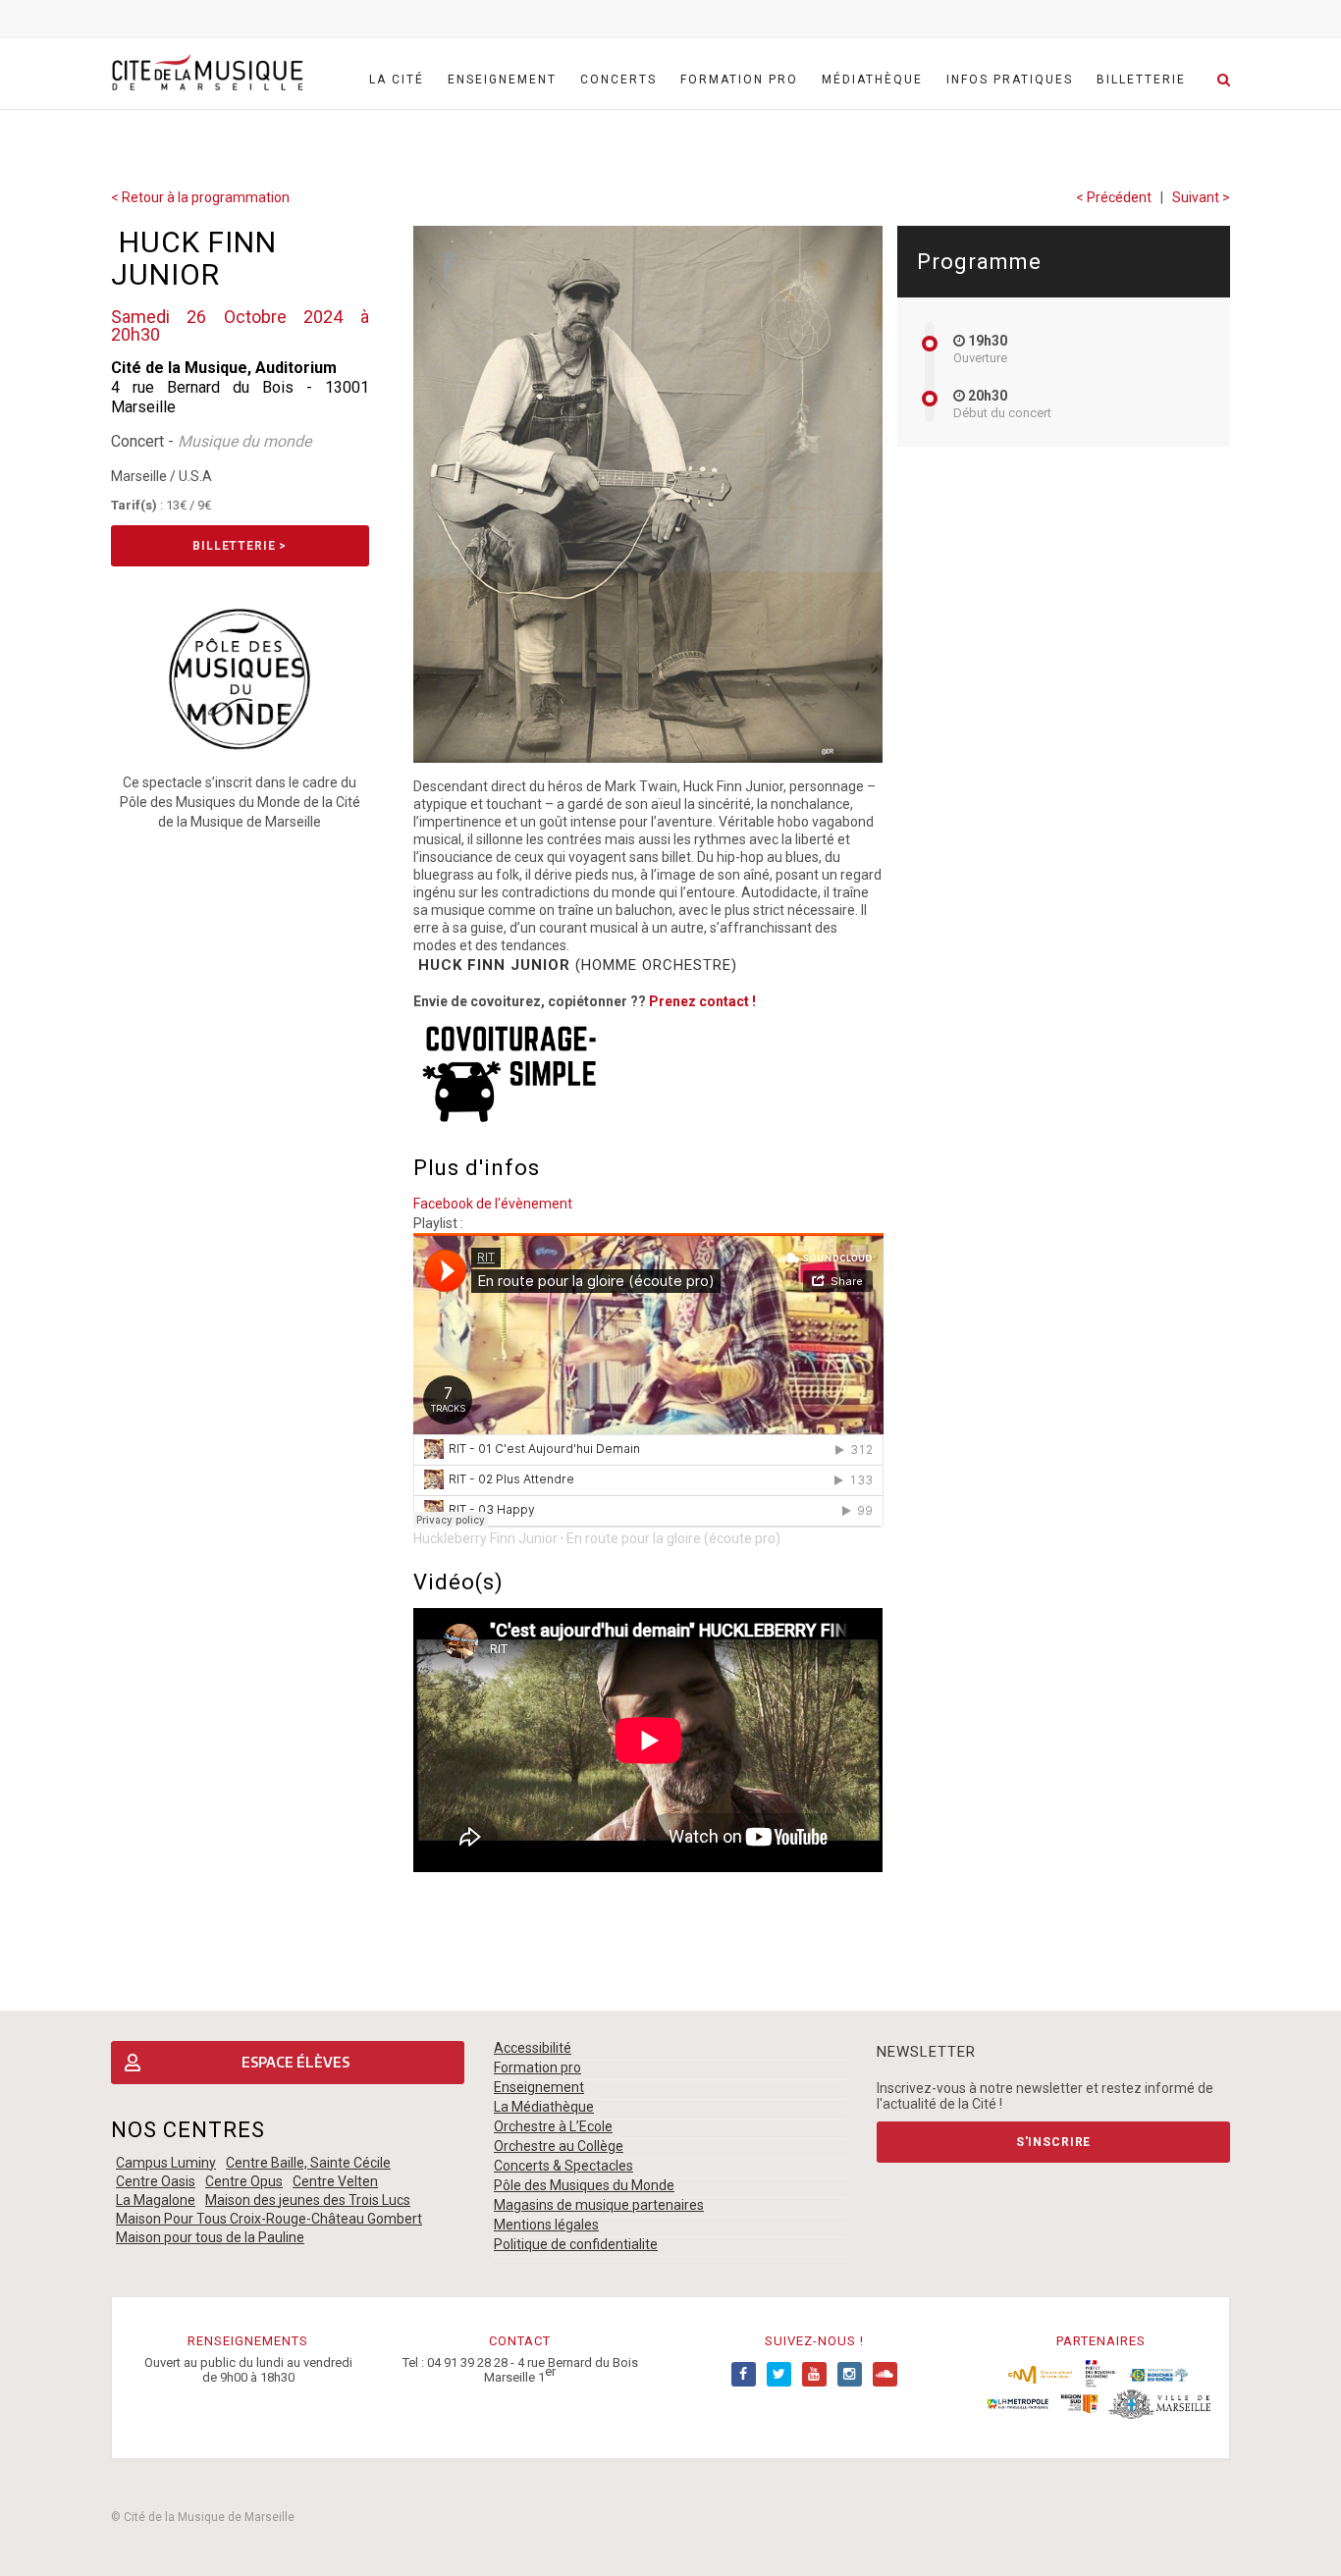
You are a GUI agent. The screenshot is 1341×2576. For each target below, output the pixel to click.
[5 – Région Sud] (1079, 2403)
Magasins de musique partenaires (599, 2205)
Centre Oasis (156, 2181)
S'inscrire (1053, 2142)
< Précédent (1114, 197)
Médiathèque (872, 80)
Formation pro (739, 80)
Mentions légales (546, 2225)
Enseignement (502, 80)
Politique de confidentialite (576, 2244)
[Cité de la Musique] (207, 73)
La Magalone (156, 2200)
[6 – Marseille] (1159, 2403)
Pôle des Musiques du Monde (584, 2185)
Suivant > (1201, 197)
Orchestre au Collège (559, 2146)
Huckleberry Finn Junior (485, 1538)
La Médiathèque (544, 2107)
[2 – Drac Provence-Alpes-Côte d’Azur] (1101, 2374)
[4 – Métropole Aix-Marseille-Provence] (1018, 2403)
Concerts (618, 80)
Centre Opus (244, 2181)
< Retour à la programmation (200, 197)
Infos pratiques (1010, 80)
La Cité (397, 80)
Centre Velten (335, 2181)
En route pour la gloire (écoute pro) (673, 1538)
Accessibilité (533, 2048)
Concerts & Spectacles (563, 2166)
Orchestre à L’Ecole (553, 2126)
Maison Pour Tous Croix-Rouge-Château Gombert (269, 2219)
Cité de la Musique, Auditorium (224, 368)
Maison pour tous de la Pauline (210, 2237)
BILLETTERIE (1141, 80)
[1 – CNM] (1040, 2374)
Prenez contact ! (702, 1001)
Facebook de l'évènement (493, 1204)
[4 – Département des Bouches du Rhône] (1159, 2374)
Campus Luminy (166, 2163)
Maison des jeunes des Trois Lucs (308, 2200)
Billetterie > (240, 546)
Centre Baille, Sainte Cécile (308, 2163)
